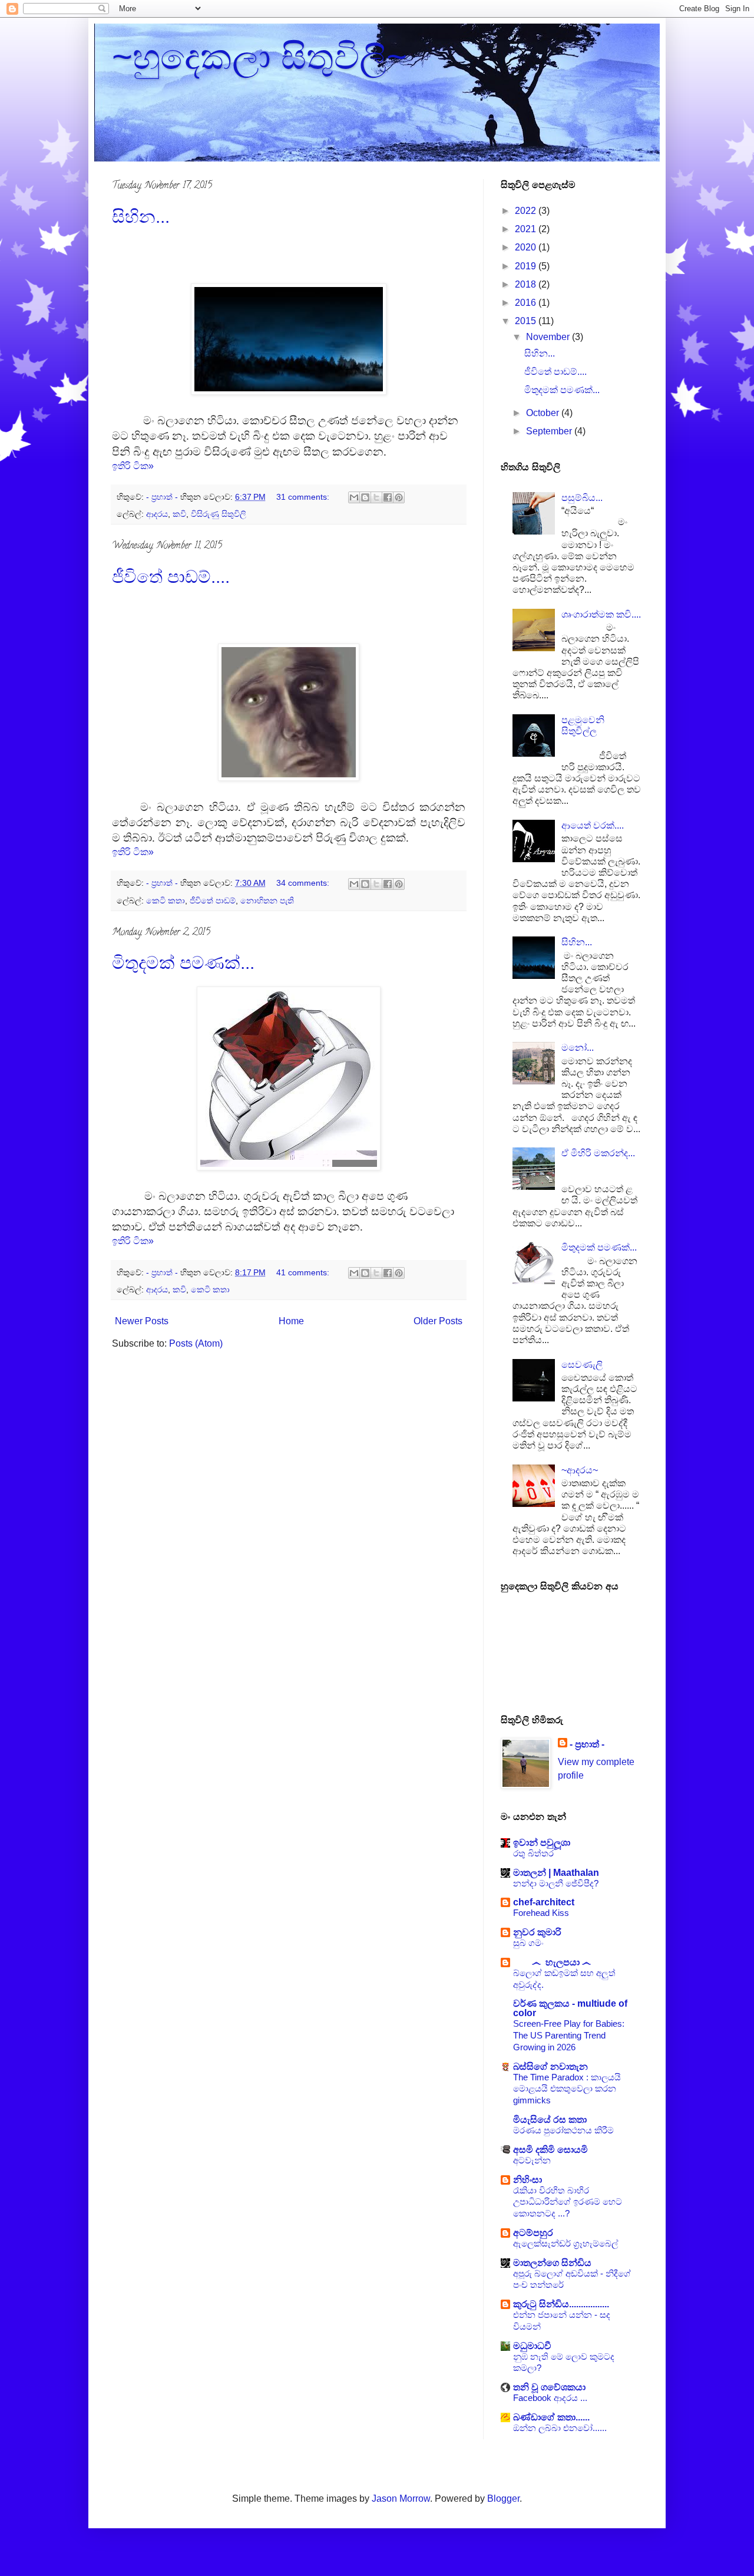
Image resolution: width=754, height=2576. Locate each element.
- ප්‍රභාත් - (587, 1744)
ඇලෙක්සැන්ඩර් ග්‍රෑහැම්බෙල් (565, 2243)
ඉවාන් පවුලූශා (542, 1843)
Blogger (503, 2499)
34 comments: (304, 883)
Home (291, 1321)
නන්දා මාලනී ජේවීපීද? (556, 1883)
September (550, 431)
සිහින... (141, 217)
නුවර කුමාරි (537, 1932)
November (549, 337)
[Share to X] (376, 497)
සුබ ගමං (528, 1943)
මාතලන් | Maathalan (556, 1873)
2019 (527, 266)
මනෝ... (578, 1048)
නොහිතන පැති (267, 901)
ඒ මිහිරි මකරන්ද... (598, 1153)
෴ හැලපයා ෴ (552, 1962)
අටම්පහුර (533, 2233)
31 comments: (304, 497)
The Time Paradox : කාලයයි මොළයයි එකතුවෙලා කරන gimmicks (567, 2089)
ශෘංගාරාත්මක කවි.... (601, 614)
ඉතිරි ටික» (133, 466)
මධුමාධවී (532, 2346)
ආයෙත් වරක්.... (593, 825)
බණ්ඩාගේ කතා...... (551, 2417)
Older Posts (438, 1321)
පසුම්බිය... (582, 498)
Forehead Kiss (541, 1913)
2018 (527, 284)
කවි (179, 514)
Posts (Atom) (196, 1343)
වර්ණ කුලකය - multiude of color (570, 2008)
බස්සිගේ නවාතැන (550, 2067)
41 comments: (304, 1272)
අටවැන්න (532, 2160)
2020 (527, 247)
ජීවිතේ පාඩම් (213, 901)
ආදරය (157, 514)
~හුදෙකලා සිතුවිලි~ (259, 57)
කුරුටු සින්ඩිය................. (561, 2304)
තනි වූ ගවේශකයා (549, 2387)
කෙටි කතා (166, 901)
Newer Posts (142, 1321)
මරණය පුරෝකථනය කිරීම (563, 2130)
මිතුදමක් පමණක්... (183, 963)
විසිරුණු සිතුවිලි (219, 514)
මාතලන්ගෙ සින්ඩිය (552, 2263)
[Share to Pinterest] (399, 497)
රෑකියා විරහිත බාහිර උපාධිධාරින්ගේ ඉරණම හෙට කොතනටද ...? (568, 2202)
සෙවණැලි (582, 1365)
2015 (527, 321)
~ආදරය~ (580, 1470)
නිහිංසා (528, 2180)
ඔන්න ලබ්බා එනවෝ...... (560, 2428)
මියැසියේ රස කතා (550, 2120)
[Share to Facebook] (388, 497)
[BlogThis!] (365, 497)
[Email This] (354, 497)
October (544, 413)
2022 (527, 211)
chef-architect (544, 1902)
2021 (527, 229)
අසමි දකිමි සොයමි (550, 2150)
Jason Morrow (401, 2499)
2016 (527, 303)
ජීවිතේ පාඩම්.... (171, 577)
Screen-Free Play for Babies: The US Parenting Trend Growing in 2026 (569, 2035)
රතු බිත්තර (533, 1853)
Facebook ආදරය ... (550, 2398)
